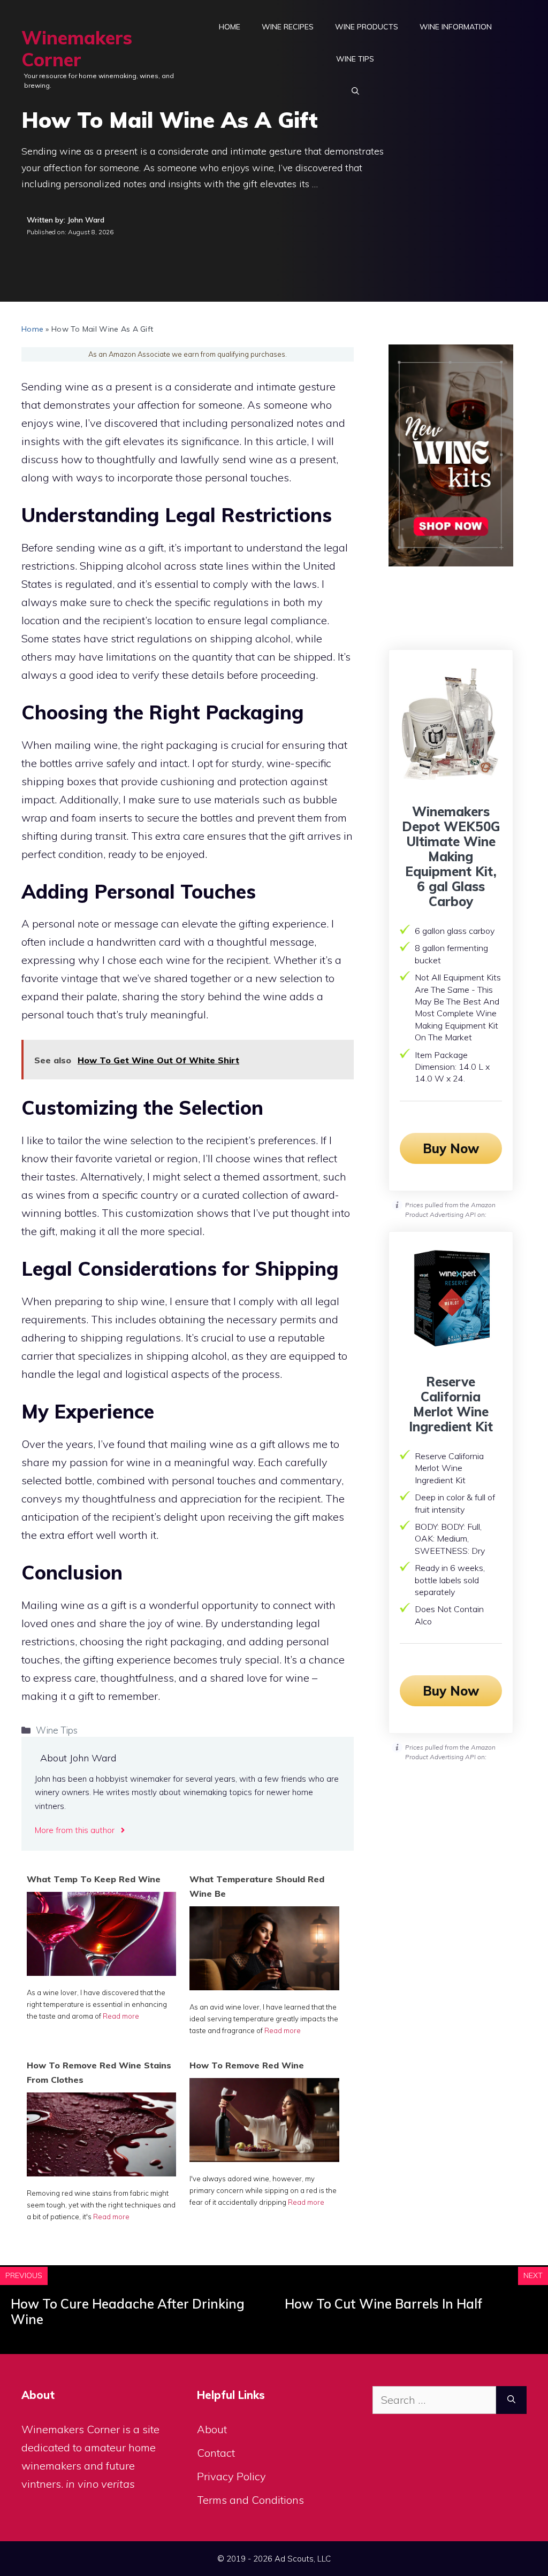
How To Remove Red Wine (247, 2065)
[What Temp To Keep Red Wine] (101, 1972)
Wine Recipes (288, 27)
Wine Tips (355, 59)
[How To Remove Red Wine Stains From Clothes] (101, 2172)
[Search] (511, 2400)
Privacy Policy (231, 2476)
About (212, 2429)
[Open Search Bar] (355, 91)
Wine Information (456, 27)
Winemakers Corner (77, 49)
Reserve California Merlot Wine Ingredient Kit (451, 1404)
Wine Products (367, 27)
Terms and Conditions (250, 2500)
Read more (121, 2016)
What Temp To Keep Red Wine (94, 1879)
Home (230, 27)
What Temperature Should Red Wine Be (257, 1886)
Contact (216, 2453)
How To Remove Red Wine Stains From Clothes (99, 2072)
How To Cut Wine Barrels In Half (383, 2304)
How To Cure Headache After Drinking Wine (128, 2311)
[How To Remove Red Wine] (264, 2158)
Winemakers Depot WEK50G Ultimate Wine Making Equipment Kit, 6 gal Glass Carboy (451, 856)
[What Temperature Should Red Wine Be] (264, 1986)
